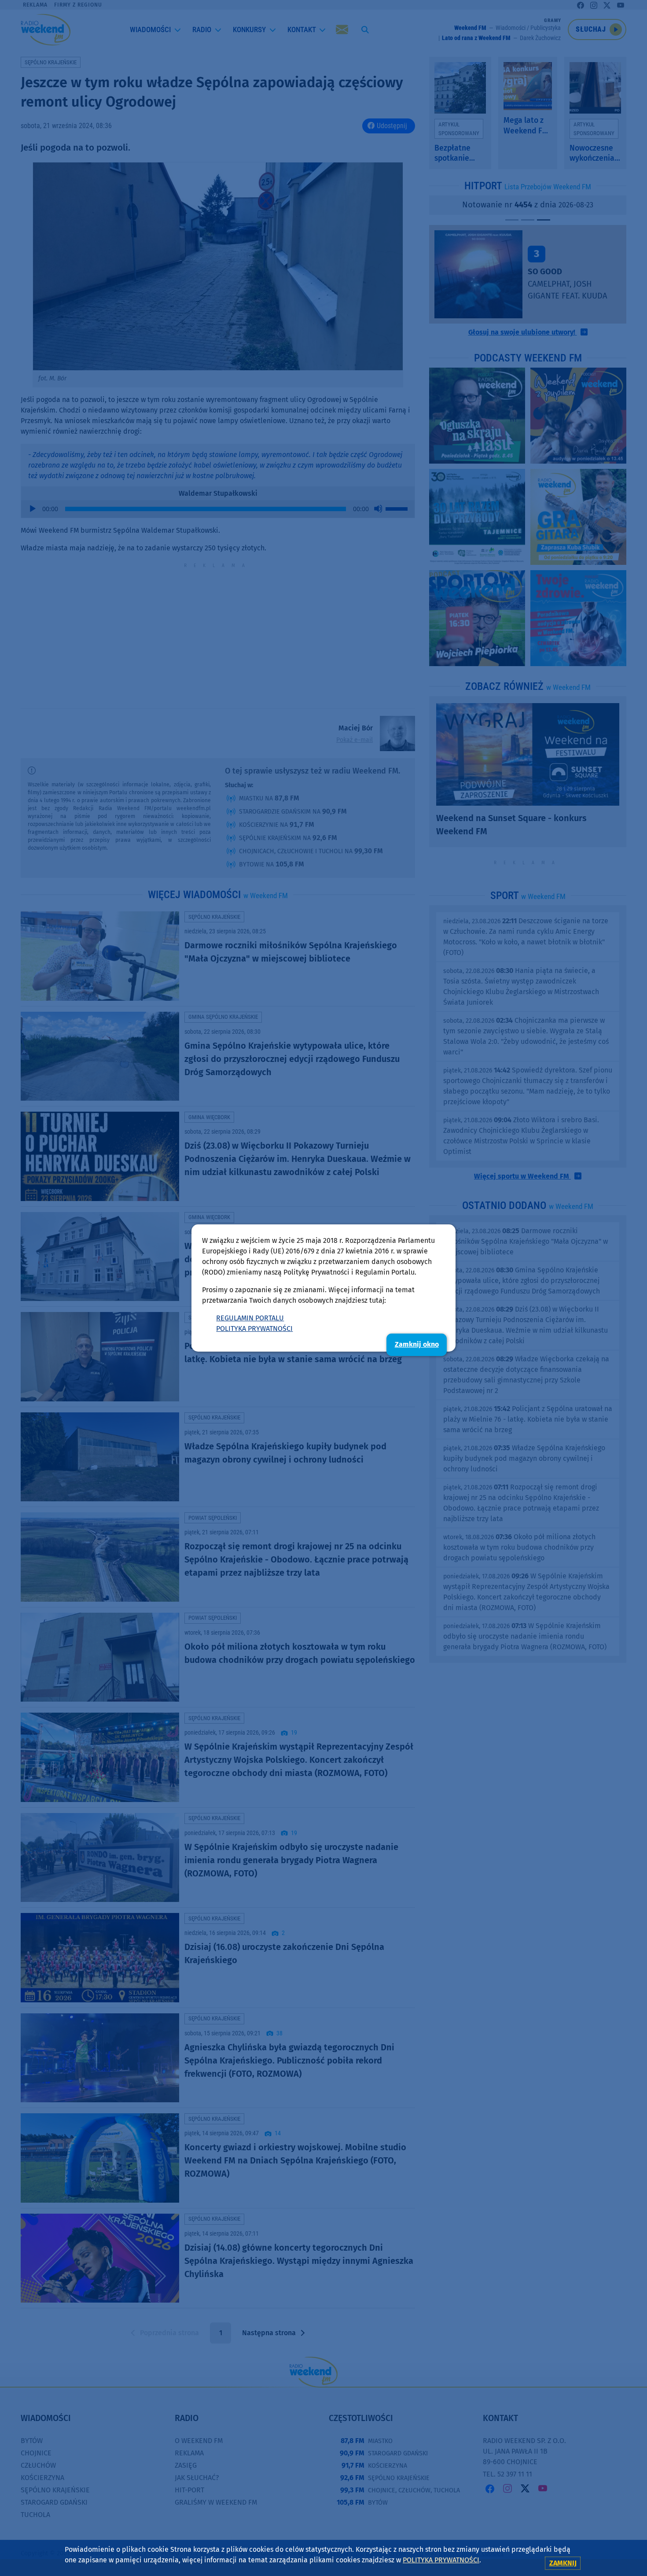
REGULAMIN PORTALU (250, 1318)
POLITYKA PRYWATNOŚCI (254, 1329)
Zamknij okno (417, 1344)
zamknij (563, 2563)
